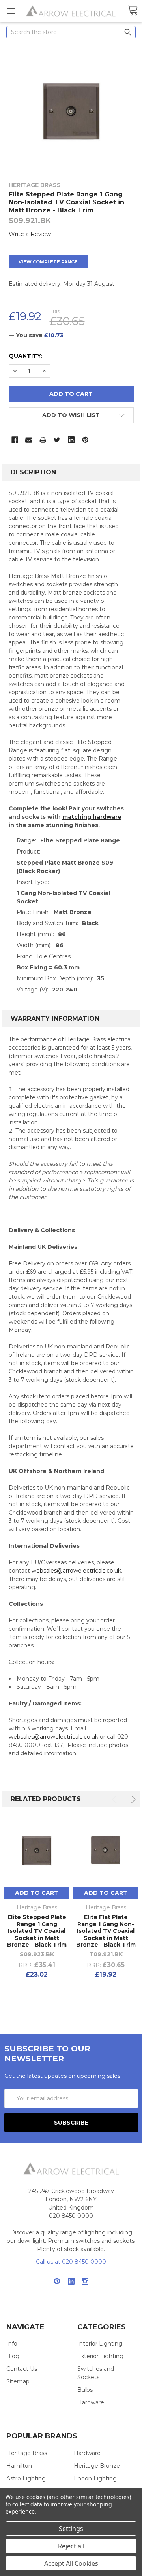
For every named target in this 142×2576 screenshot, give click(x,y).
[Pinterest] (85, 440)
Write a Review (30, 234)
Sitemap (18, 2381)
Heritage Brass (27, 2453)
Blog (13, 2356)
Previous (116, 1799)
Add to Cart (37, 1893)
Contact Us (22, 2369)
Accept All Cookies (71, 2563)
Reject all (71, 2546)
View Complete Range (48, 262)
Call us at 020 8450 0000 (71, 2262)
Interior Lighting (100, 2344)
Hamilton (19, 2466)
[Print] (43, 440)
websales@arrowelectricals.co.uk (76, 1571)
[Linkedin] (71, 440)
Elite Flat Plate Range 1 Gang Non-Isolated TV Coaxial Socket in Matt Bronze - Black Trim (106, 1931)
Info (12, 2344)
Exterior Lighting (100, 2356)
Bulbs (85, 2390)
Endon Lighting (95, 2478)
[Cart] (133, 11)
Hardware (91, 2402)
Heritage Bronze (97, 2466)
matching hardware (92, 817)
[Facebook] (15, 440)
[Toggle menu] (11, 11)
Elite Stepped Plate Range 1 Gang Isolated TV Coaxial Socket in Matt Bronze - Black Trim (37, 1931)
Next (132, 1799)
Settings (71, 2529)
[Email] (29, 440)
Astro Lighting (26, 2478)
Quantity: (25, 356)
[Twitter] (57, 440)
